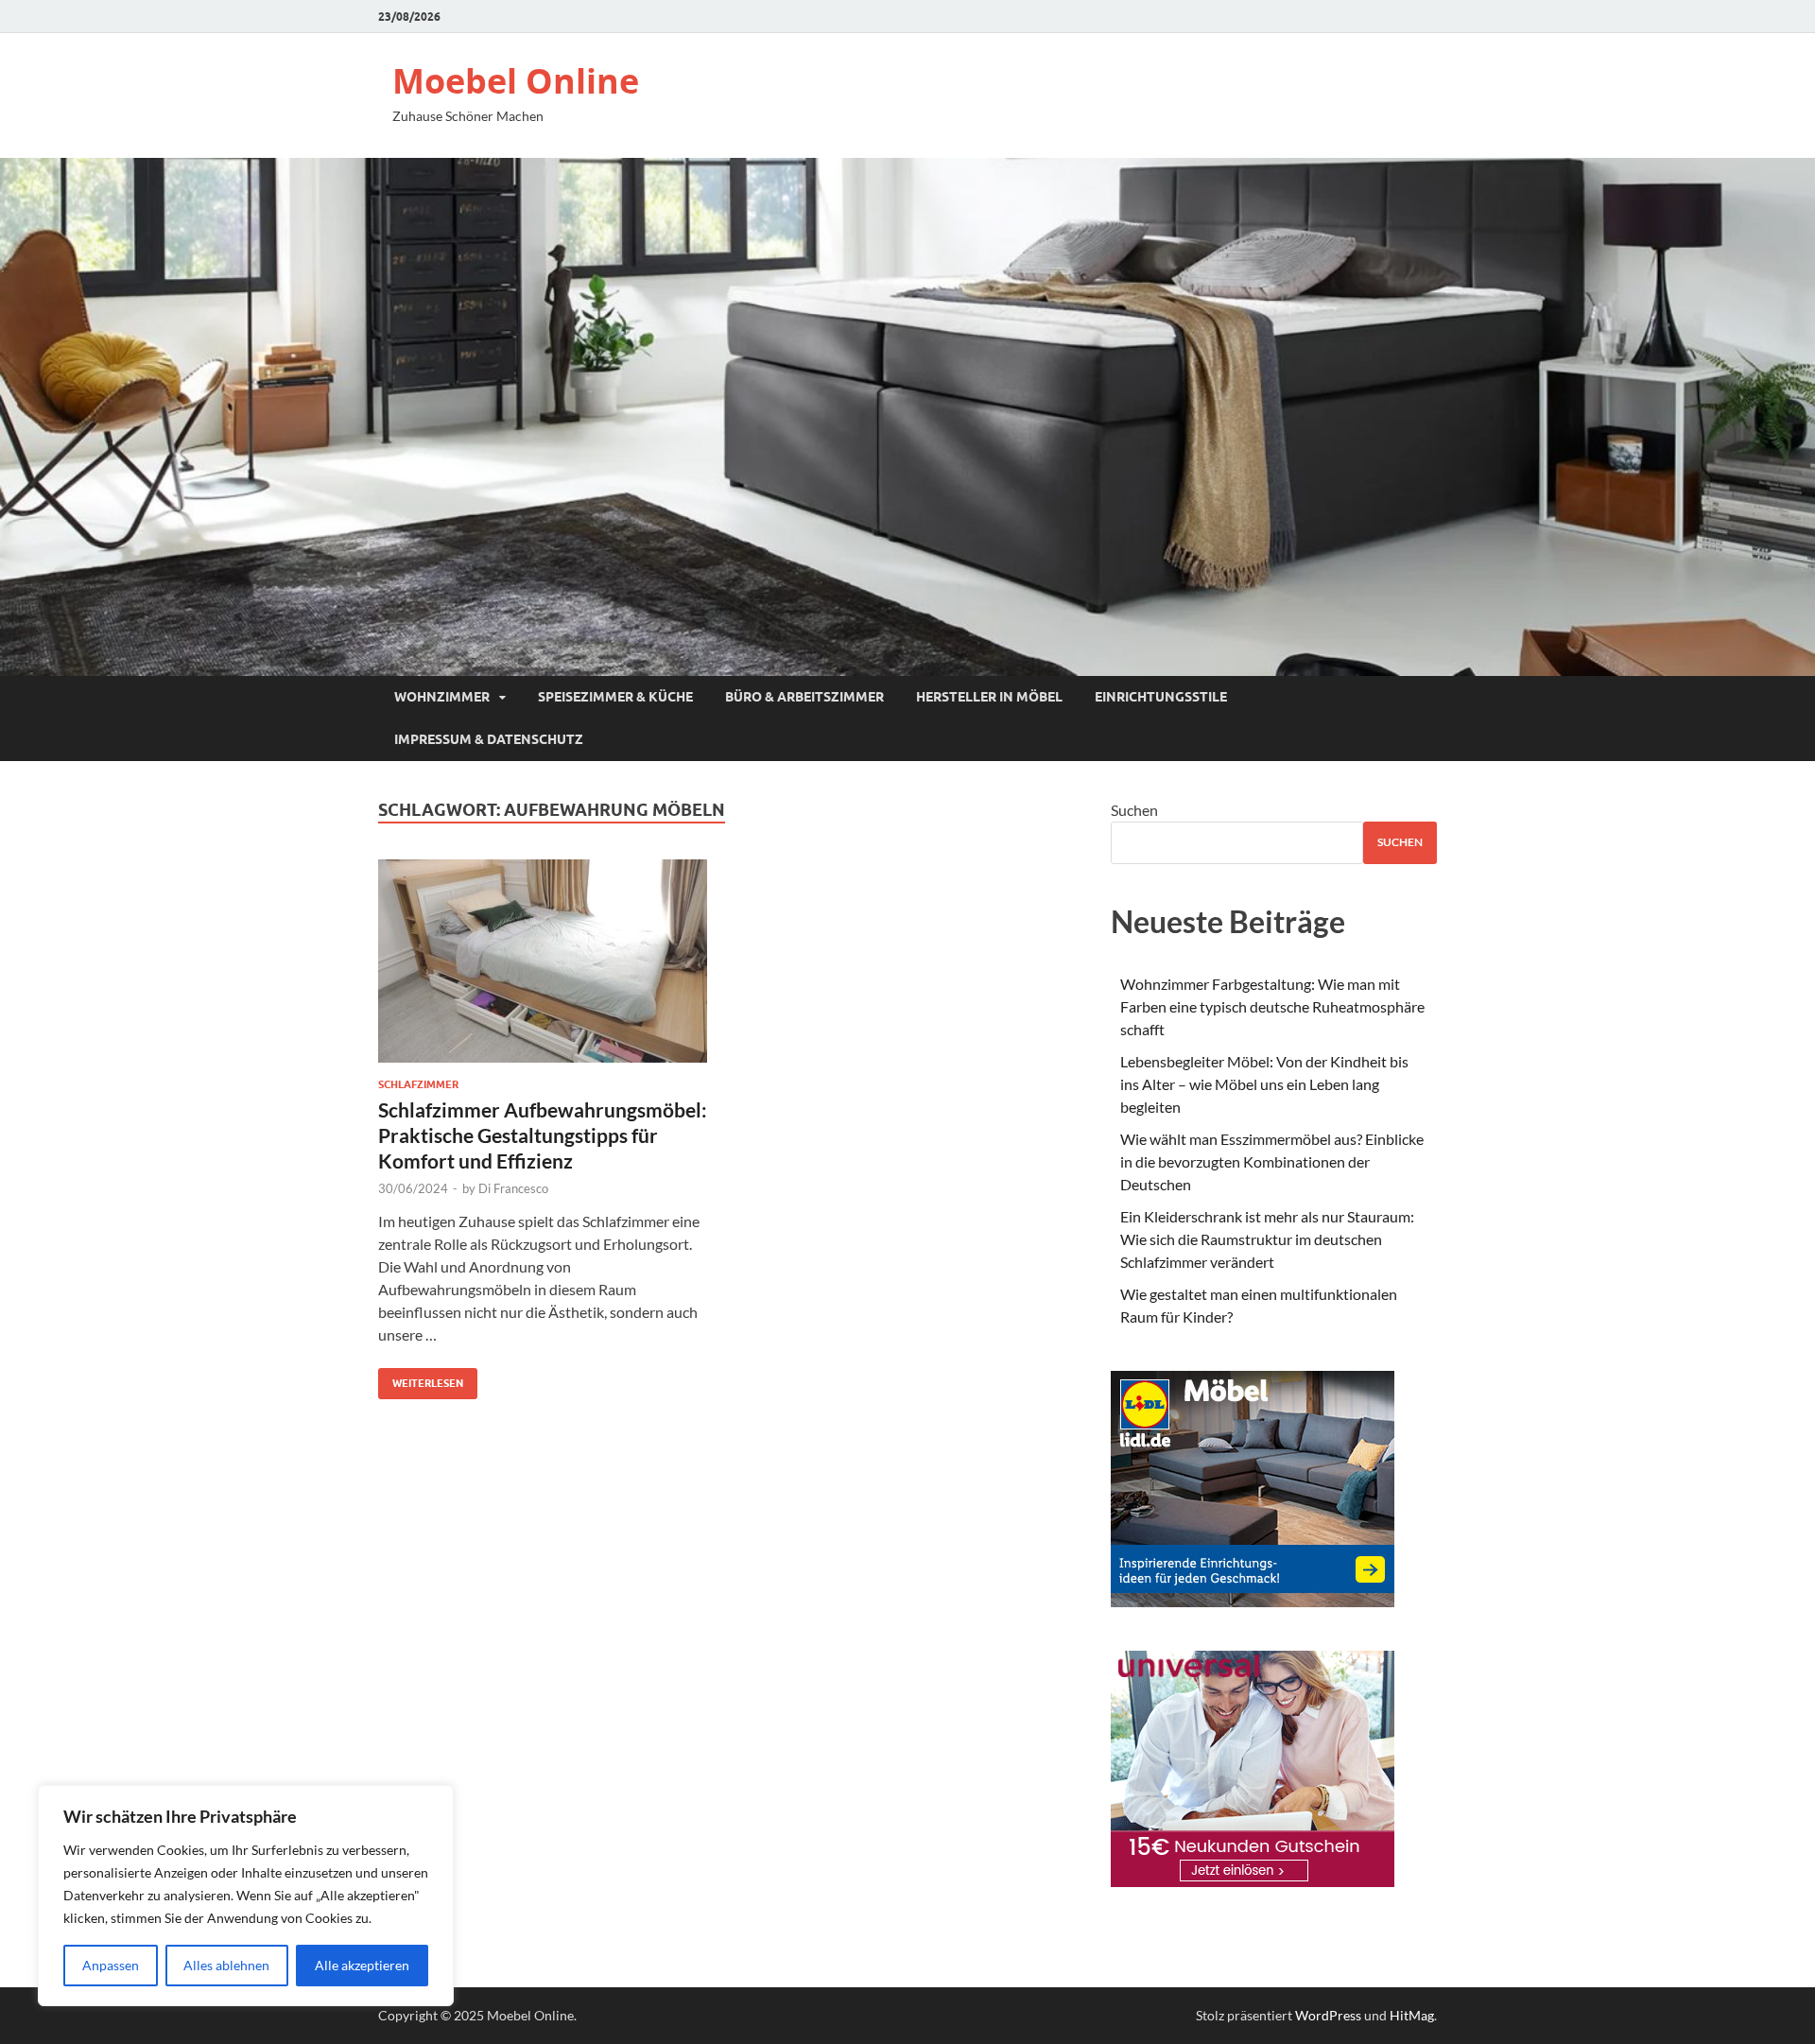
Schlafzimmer (418, 1084)
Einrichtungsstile (1161, 697)
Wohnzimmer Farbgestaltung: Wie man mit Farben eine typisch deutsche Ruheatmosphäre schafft (1272, 1006)
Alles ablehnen (226, 1965)
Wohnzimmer (442, 697)
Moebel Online (516, 81)
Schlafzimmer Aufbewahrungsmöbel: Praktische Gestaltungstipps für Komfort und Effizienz (543, 1135)
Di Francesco (513, 1188)
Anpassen (111, 1965)
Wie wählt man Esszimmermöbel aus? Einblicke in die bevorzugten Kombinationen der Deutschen (1272, 1161)
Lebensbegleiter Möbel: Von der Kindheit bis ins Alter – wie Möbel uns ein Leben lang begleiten (1264, 1084)
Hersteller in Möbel (989, 697)
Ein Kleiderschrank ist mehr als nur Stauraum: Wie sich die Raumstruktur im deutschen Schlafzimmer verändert (1267, 1239)
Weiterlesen (421, 1379)
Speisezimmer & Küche (615, 697)
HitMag (1412, 2015)
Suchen (1134, 810)
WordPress (1328, 2015)
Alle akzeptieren (362, 1965)
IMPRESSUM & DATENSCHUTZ (489, 739)
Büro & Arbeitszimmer (804, 697)
